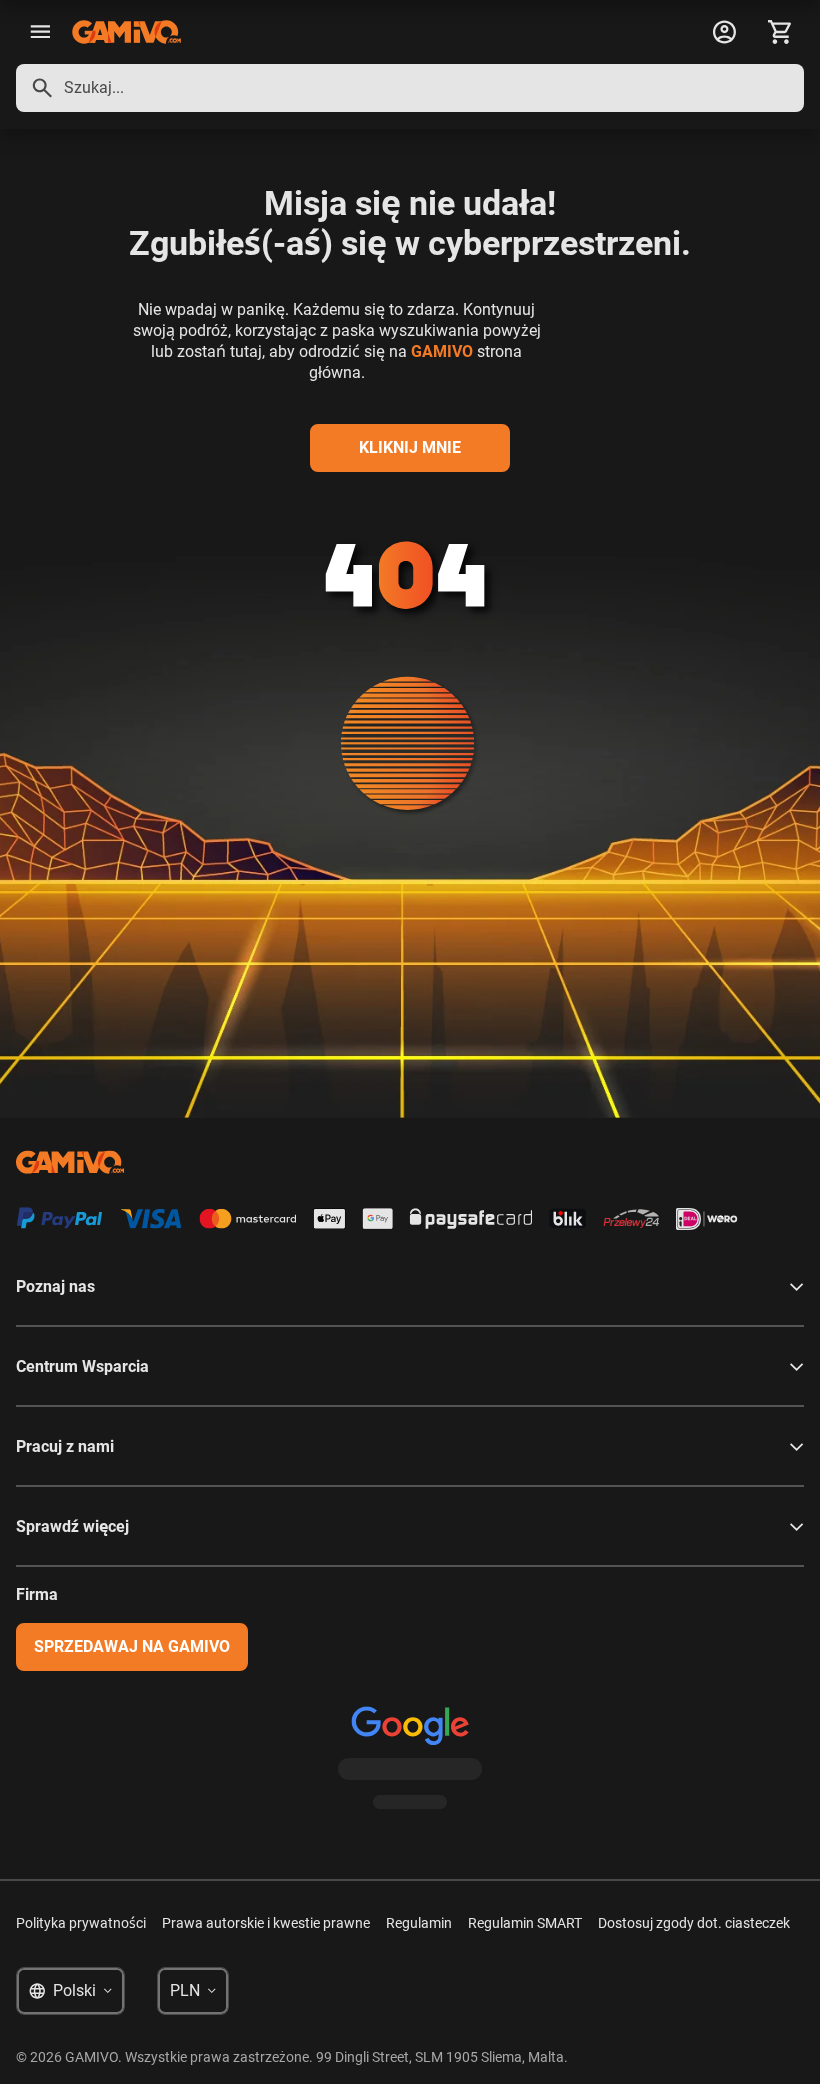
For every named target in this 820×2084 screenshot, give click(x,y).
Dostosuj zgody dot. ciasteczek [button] (694, 1923)
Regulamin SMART (525, 1923)
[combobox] (410, 88)
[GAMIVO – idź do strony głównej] (126, 32)
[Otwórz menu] (40, 32)
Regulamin (419, 1923)
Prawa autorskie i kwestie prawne (266, 1923)
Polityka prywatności (81, 1923)
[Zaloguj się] (724, 32)
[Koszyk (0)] (780, 32)
